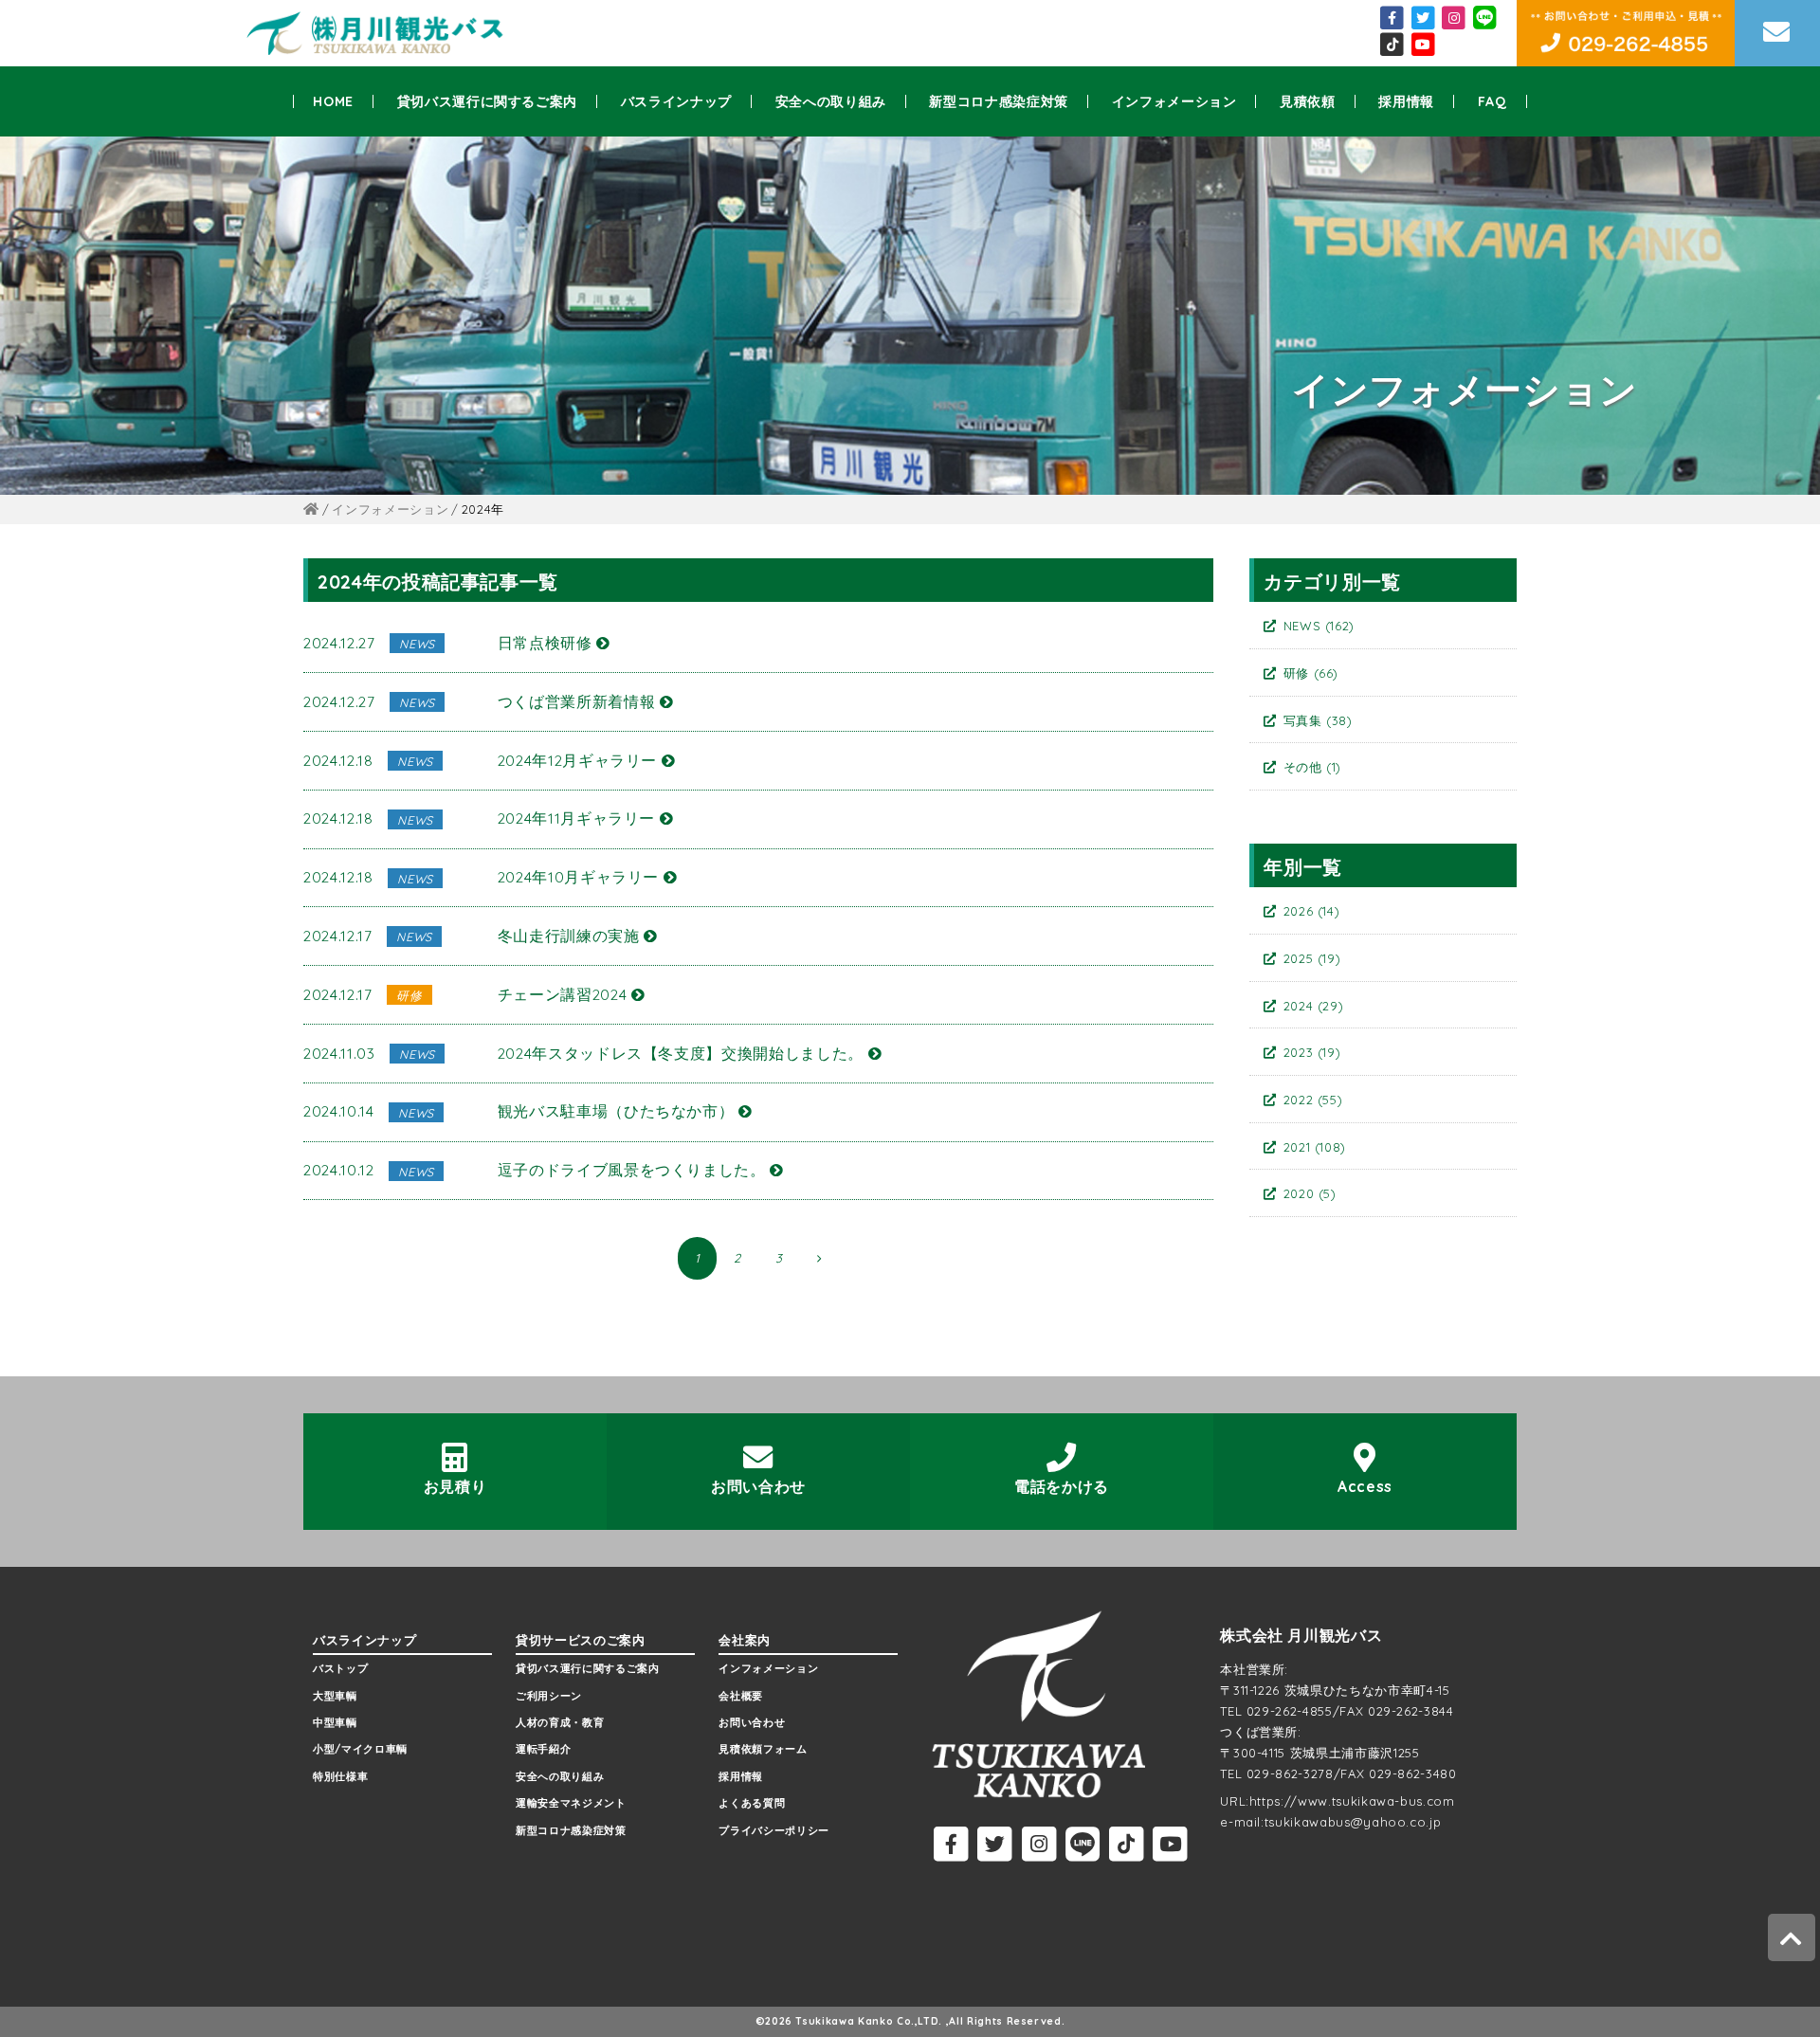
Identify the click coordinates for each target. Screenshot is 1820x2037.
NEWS (1319, 626)
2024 (1314, 1006)
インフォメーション (1174, 101)
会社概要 (741, 1696)
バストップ (340, 1668)
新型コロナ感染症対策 (999, 101)
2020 (1310, 1193)
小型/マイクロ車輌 (360, 1749)
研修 (1311, 673)
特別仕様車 (340, 1776)
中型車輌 (335, 1722)
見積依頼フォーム (763, 1749)
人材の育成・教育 (560, 1722)
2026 (1312, 911)
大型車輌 (335, 1696)
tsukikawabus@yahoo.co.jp (1353, 1822)
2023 (1312, 1052)
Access (1365, 1486)
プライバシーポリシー (774, 1830)
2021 (1315, 1147)
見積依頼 (1308, 101)
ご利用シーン (549, 1696)
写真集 (1318, 720)
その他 (1313, 767)
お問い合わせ (758, 1486)
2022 (1313, 1100)
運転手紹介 (543, 1749)
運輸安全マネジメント (571, 1803)
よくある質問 (752, 1803)
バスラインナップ (676, 101)
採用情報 (1406, 101)
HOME (333, 101)
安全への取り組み (831, 101)
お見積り (455, 1486)
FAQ (1492, 101)
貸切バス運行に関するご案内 (487, 101)
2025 (1312, 958)
